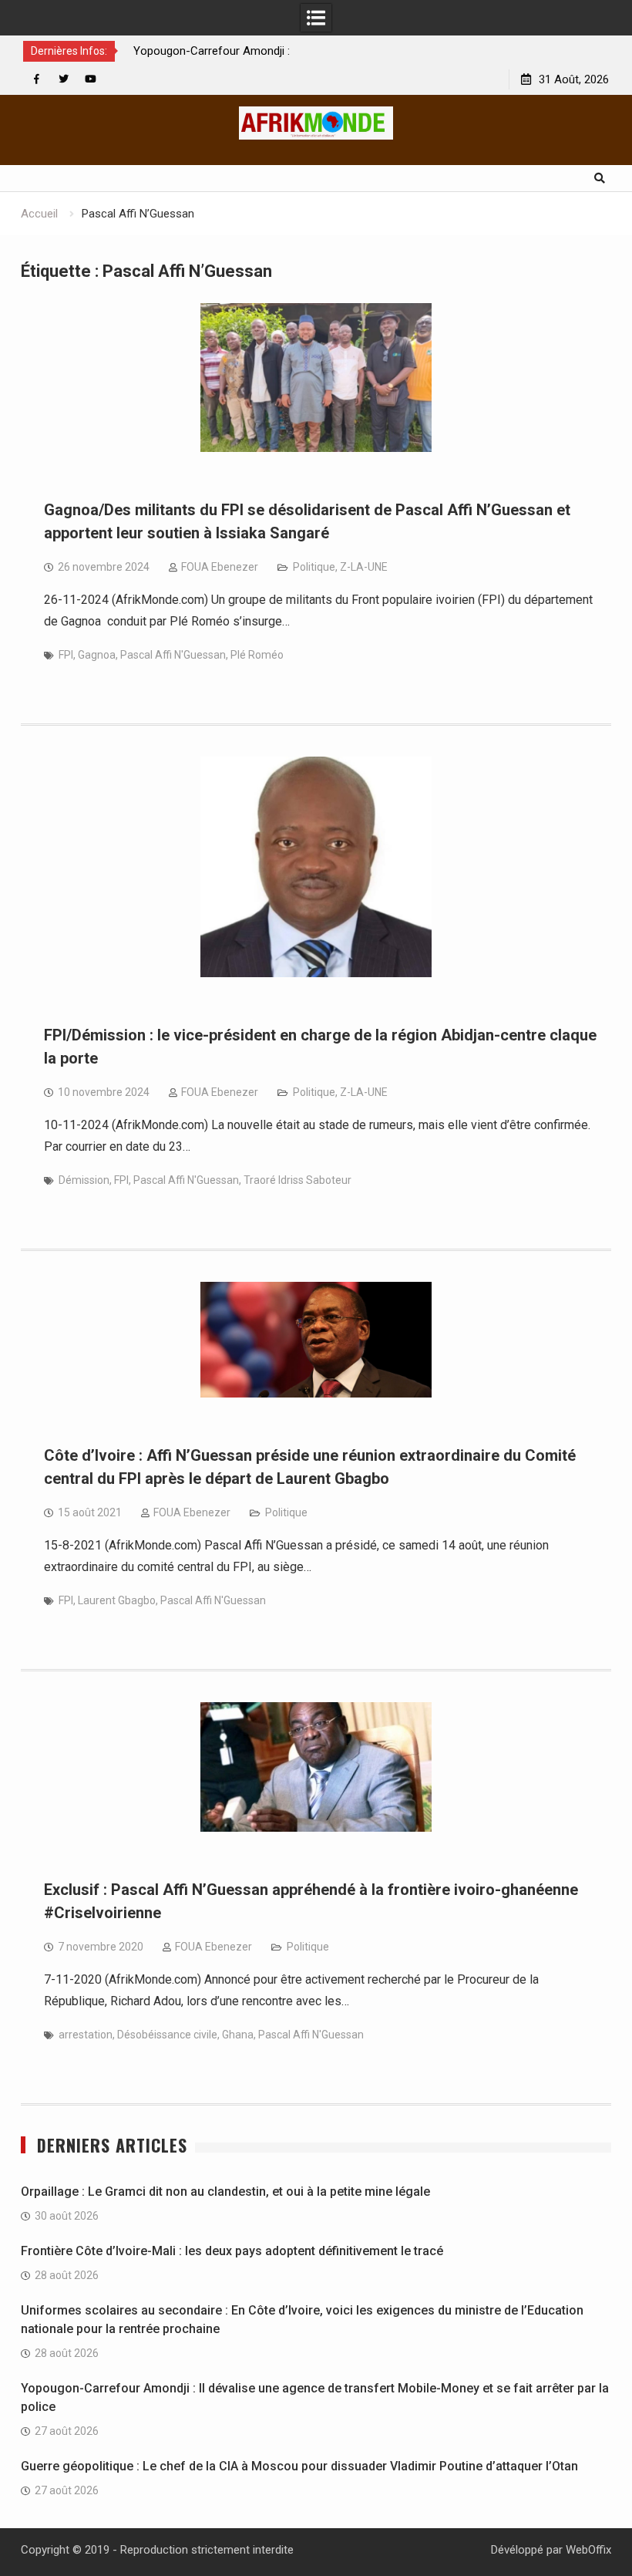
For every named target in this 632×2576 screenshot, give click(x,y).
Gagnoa (97, 655)
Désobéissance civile (167, 2035)
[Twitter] (64, 79)
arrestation (86, 2035)
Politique (314, 567)
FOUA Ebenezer (220, 567)
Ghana (238, 2035)
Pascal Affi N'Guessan (173, 655)
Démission (84, 1180)
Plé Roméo (257, 655)
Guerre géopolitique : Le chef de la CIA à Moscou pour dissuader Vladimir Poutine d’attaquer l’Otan (299, 2466)
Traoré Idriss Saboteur (298, 1180)
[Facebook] (37, 79)
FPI (66, 655)
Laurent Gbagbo (117, 1600)
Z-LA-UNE (364, 567)
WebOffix (588, 2550)
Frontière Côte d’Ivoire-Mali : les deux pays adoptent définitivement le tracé (232, 2251)
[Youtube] (91, 79)
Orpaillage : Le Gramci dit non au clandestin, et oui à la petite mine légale (225, 2192)
